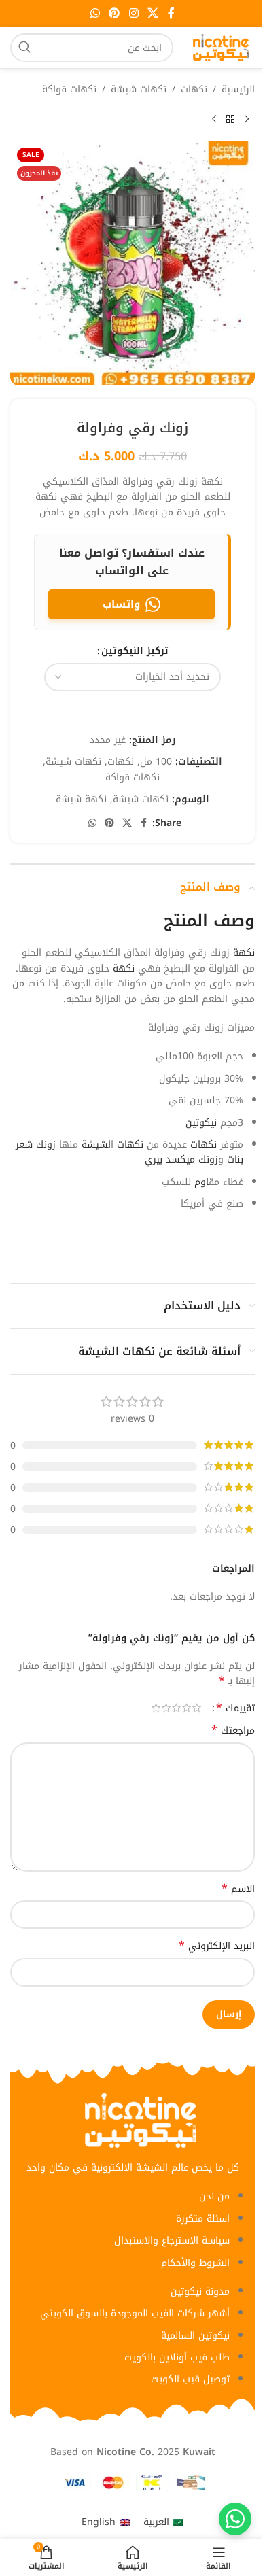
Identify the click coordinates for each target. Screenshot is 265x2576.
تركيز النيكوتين (135, 651)
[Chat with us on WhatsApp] (235, 2519)
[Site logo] (221, 47)
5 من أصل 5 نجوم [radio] (156, 1708)
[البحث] (24, 48)
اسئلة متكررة (203, 2219)
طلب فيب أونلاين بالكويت (177, 2357)
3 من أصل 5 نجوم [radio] (176, 1708)
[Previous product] (247, 119)
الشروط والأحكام (195, 2263)
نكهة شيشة (81, 799)
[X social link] (153, 13)
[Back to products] (230, 119)
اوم (201, 1182)
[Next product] (214, 119)
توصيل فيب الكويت (190, 2379)
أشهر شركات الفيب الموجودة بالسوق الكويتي (135, 2313)
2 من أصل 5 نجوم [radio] (187, 1708)
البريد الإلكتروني (217, 1946)
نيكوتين (201, 1123)
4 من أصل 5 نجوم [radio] (166, 1708)
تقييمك (235, 1708)
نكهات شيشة (139, 90)
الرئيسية (238, 90)
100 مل (156, 762)
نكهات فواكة (69, 90)
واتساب (121, 604)
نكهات (194, 90)
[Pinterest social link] (114, 13)
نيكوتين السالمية (195, 2336)
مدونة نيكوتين (200, 2291)
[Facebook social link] (171, 13)
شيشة (95, 1145)
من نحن (214, 2196)
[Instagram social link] (134, 13)
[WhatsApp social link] (95, 13)
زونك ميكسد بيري (181, 1160)
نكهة (244, 953)
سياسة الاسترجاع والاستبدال (172, 2240)
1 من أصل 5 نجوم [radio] (197, 1708)
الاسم (238, 1889)
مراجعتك (233, 1731)
